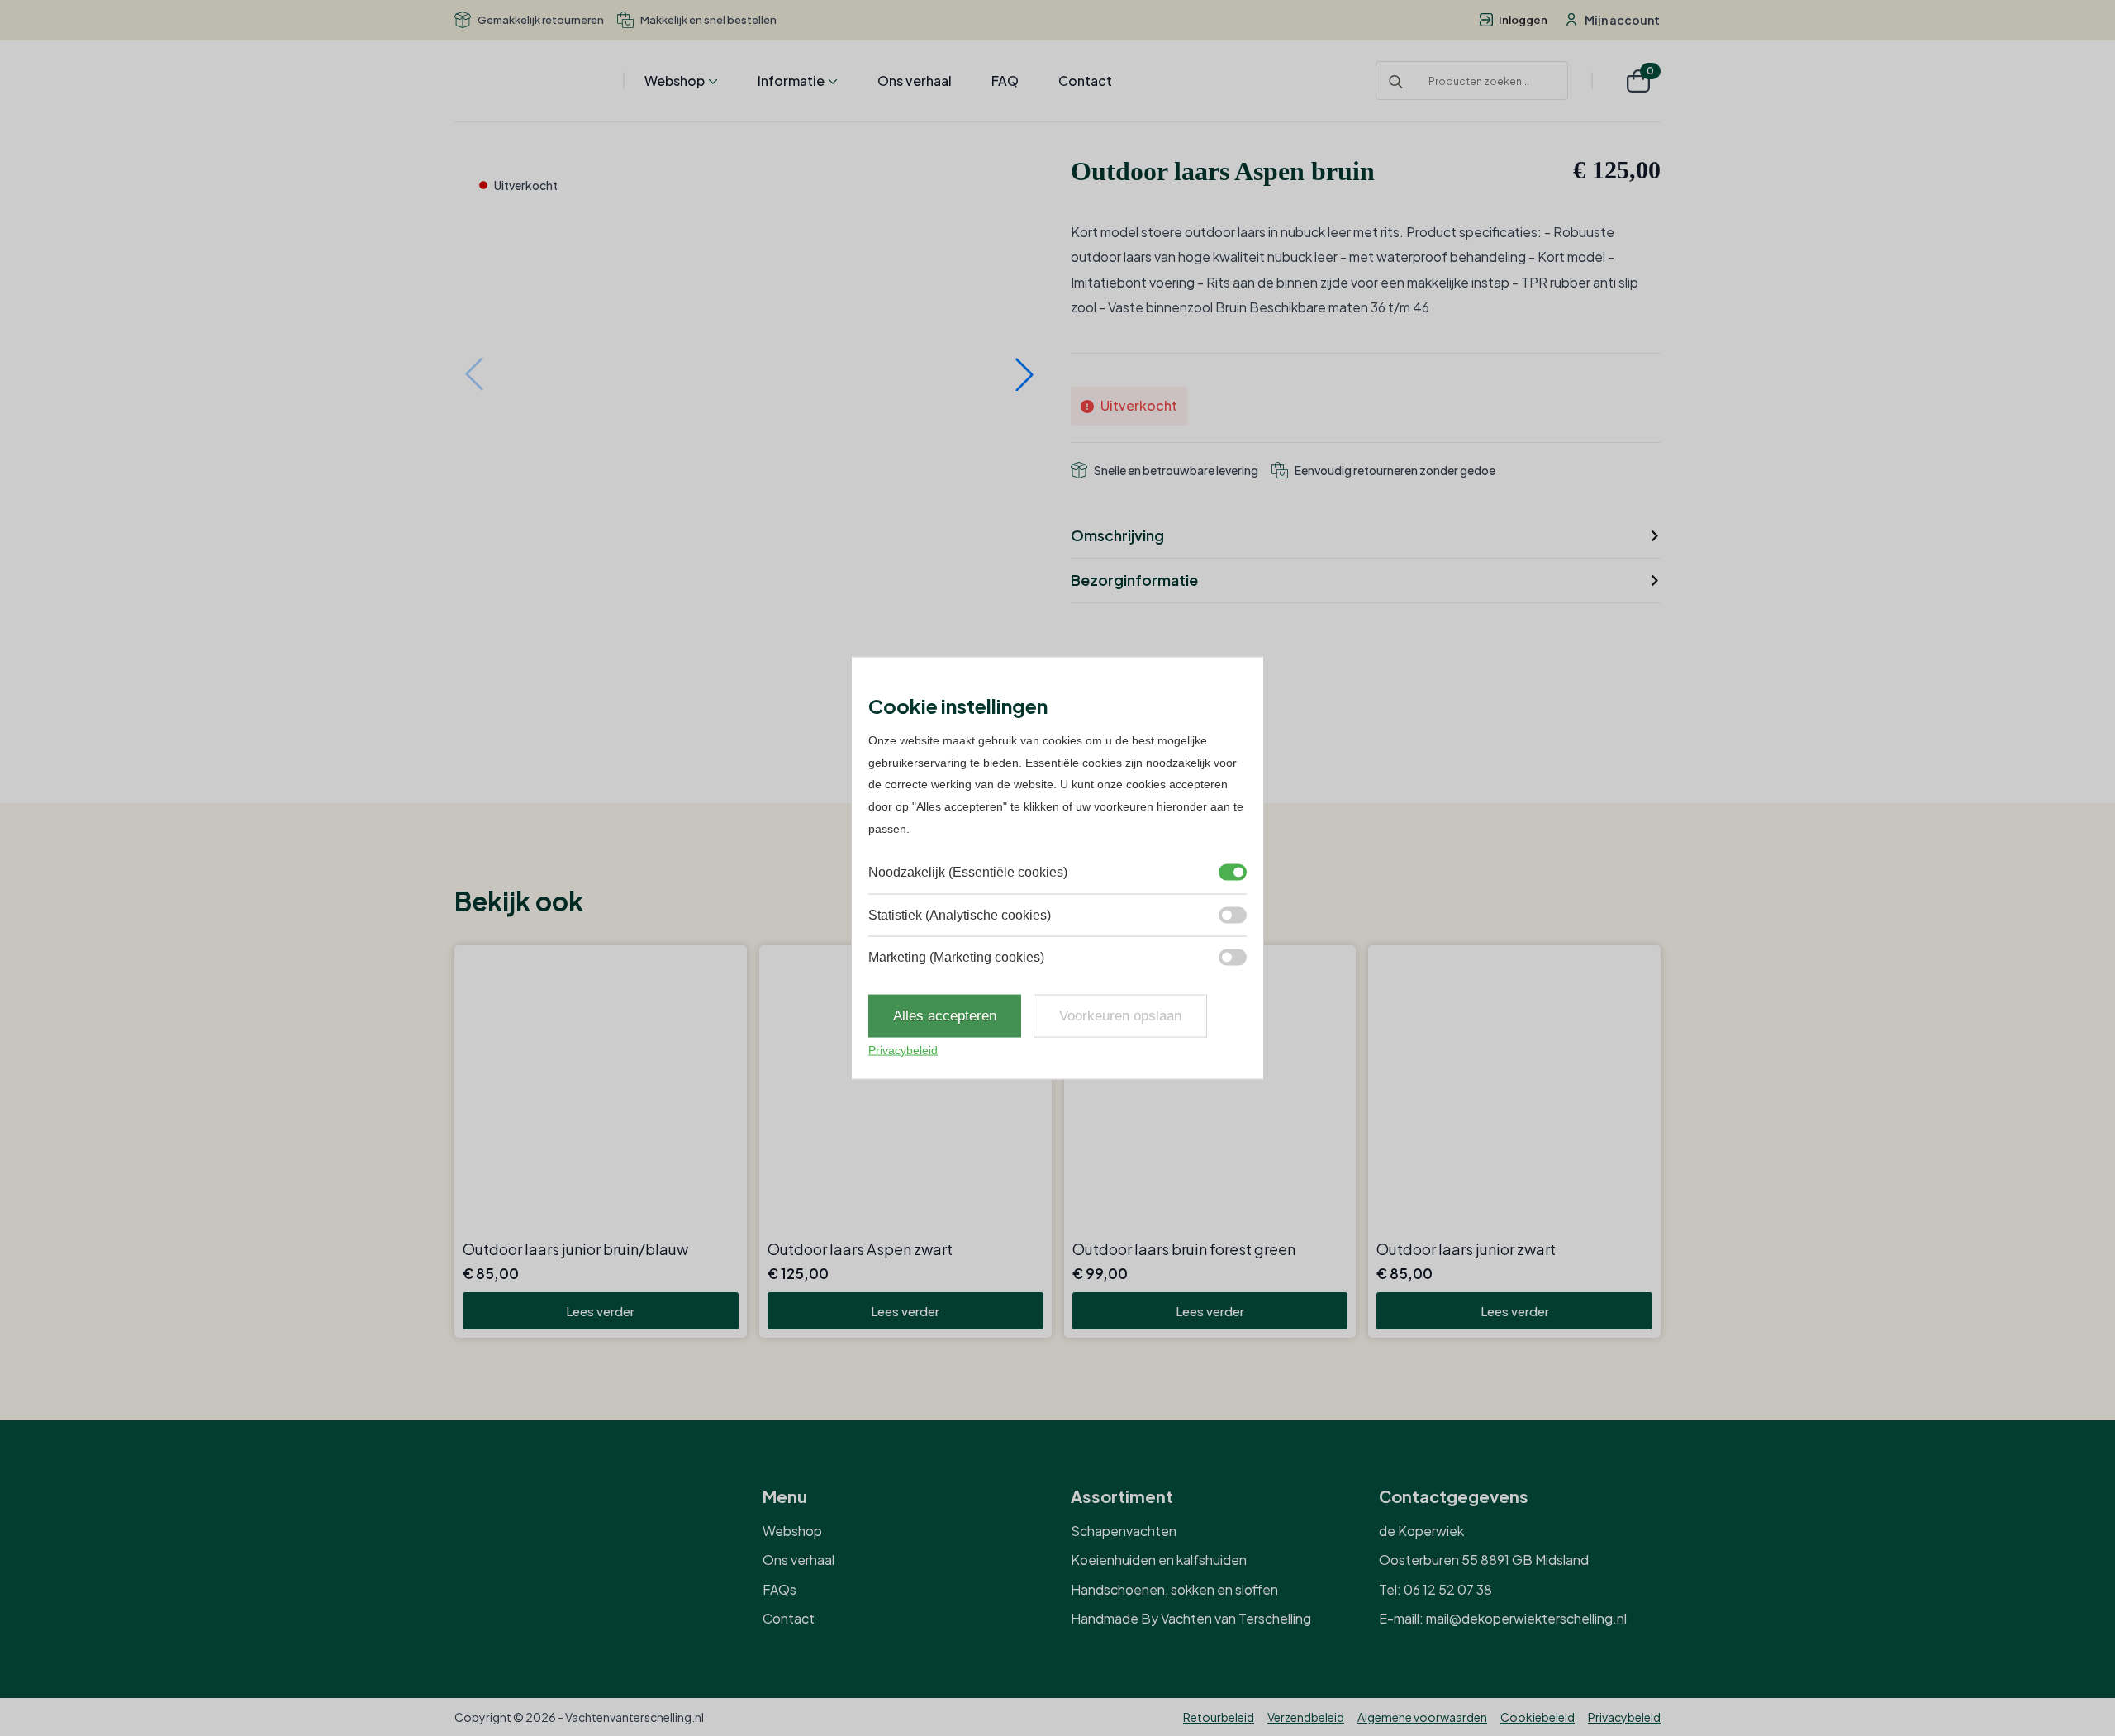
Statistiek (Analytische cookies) (960, 914)
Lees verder (600, 1311)
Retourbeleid (1219, 1717)
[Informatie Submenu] (831, 81)
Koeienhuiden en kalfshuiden (1159, 1560)
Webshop (675, 81)
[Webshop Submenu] (711, 81)
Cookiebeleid (1538, 1717)
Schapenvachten (1124, 1531)
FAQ (1005, 81)
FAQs (779, 1589)
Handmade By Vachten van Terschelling (1191, 1618)
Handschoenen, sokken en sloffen (1174, 1589)
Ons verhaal (915, 81)
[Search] (1396, 81)
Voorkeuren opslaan (1120, 1016)
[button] (1024, 374)
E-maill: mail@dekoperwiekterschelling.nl (1503, 1618)
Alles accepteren (945, 1016)
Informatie (791, 81)
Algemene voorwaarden (1422, 1717)
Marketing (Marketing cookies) (956, 957)
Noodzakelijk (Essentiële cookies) (968, 872)
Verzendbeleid (1306, 1717)
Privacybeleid (1624, 1717)
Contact (1085, 81)
